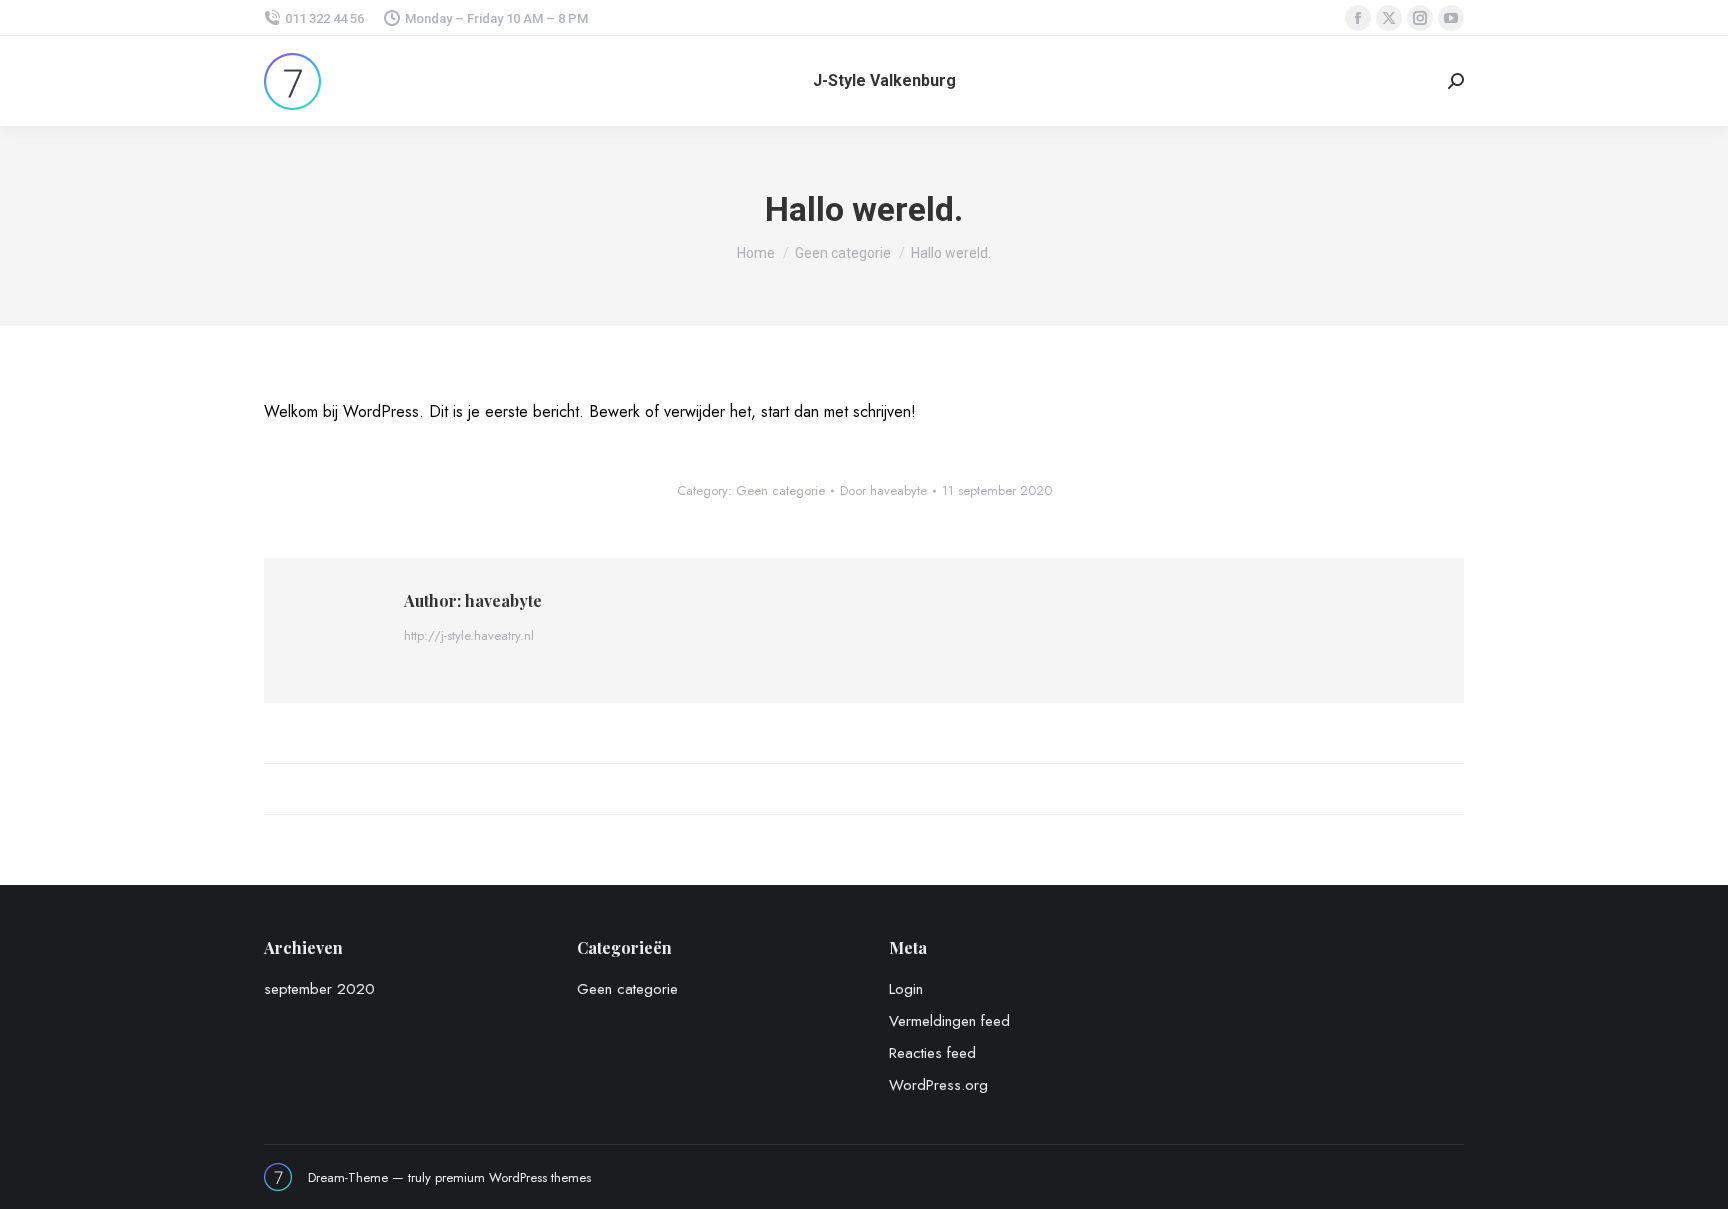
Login (906, 989)
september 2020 (319, 989)
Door (883, 490)
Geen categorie (780, 490)
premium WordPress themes (513, 1177)
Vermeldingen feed (949, 1021)
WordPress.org (938, 1085)
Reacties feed (932, 1053)
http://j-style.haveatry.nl (469, 635)
